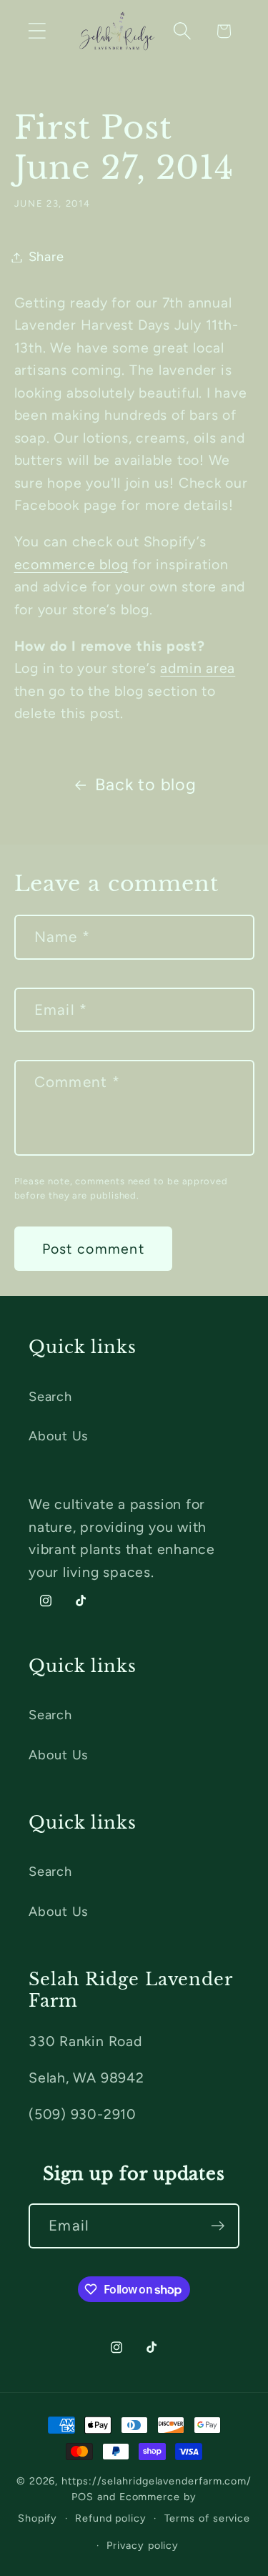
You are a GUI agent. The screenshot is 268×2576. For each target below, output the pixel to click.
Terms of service (208, 2518)
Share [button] (46, 257)
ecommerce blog (71, 564)
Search (50, 1397)
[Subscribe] (218, 2226)
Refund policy (111, 2518)
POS (83, 2497)
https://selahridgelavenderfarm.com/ (157, 2481)
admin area (198, 668)
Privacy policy (143, 2545)
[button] (37, 31)
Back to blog (145, 785)
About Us (58, 1436)
